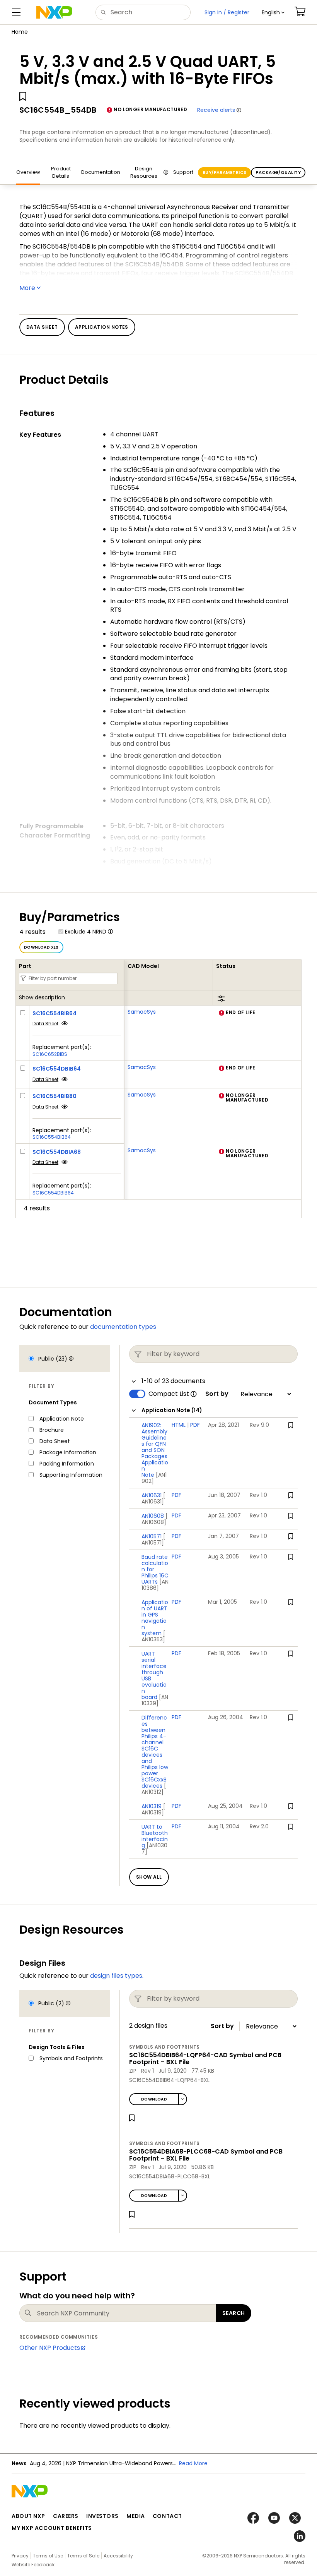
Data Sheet (45, 1024)
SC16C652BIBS (50, 1054)
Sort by (217, 1394)
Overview (28, 172)
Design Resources (144, 172)
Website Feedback (33, 2565)
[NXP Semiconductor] (54, 12)
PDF (195, 1425)
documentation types (123, 1327)
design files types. (117, 1976)
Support (183, 172)
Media (136, 2516)
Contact (167, 2516)
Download (154, 2099)
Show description (42, 998)
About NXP (28, 2516)
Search (234, 2313)
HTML (179, 1425)
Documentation (101, 172)
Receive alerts (216, 110)
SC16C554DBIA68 (57, 1152)
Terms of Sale (83, 2556)
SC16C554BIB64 (55, 1013)
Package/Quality (278, 172)
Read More (193, 2463)
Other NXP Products (50, 2348)
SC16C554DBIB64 (57, 1069)
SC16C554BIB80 (55, 1096)
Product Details (61, 172)
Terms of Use (48, 2556)
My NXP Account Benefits (52, 2528)
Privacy (20, 2556)
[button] (273, 12)
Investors (102, 2516)
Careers (66, 2516)
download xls (41, 947)
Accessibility (118, 2556)
